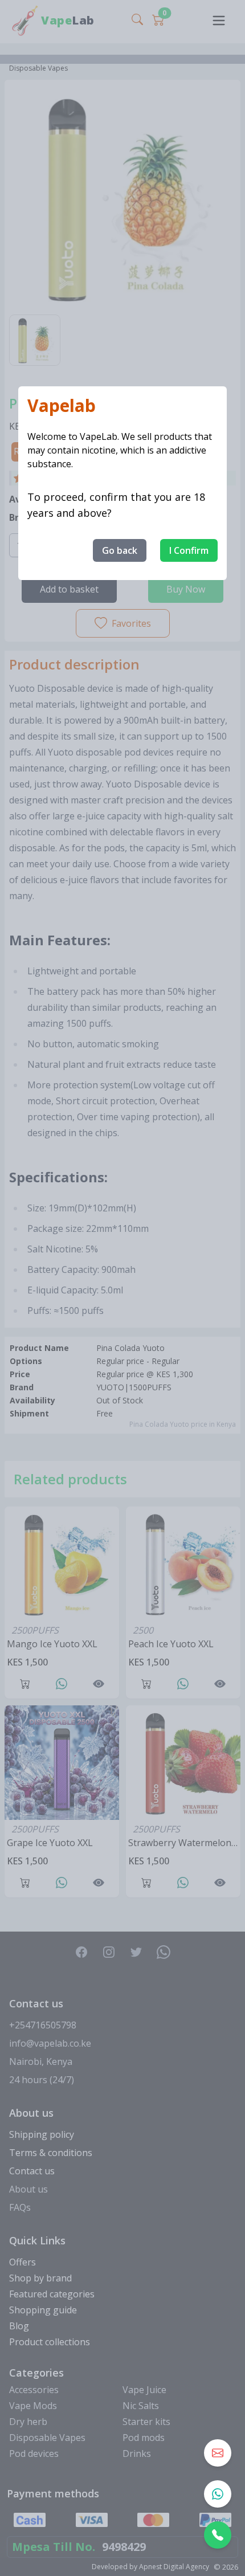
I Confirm (189, 550)
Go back (120, 550)
